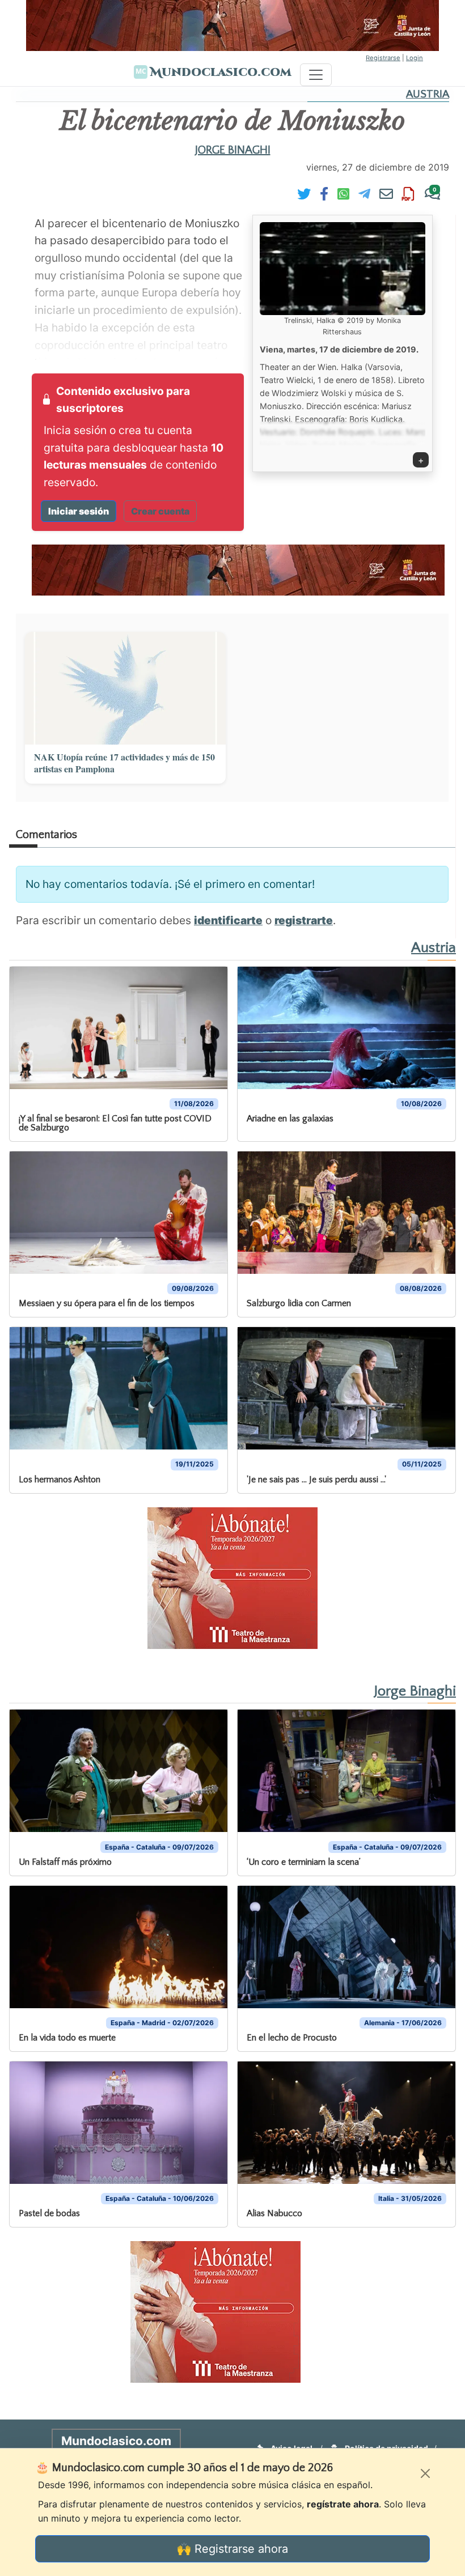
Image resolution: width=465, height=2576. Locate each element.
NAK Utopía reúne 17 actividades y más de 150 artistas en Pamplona (124, 763)
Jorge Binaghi (233, 150)
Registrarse (383, 58)
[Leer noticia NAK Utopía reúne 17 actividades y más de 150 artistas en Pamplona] (125, 688)
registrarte (304, 920)
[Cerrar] (425, 2473)
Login (415, 58)
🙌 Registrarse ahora (232, 2549)
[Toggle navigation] (316, 75)
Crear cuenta (160, 511)
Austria (428, 94)
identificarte (228, 920)
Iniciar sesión (79, 511)
